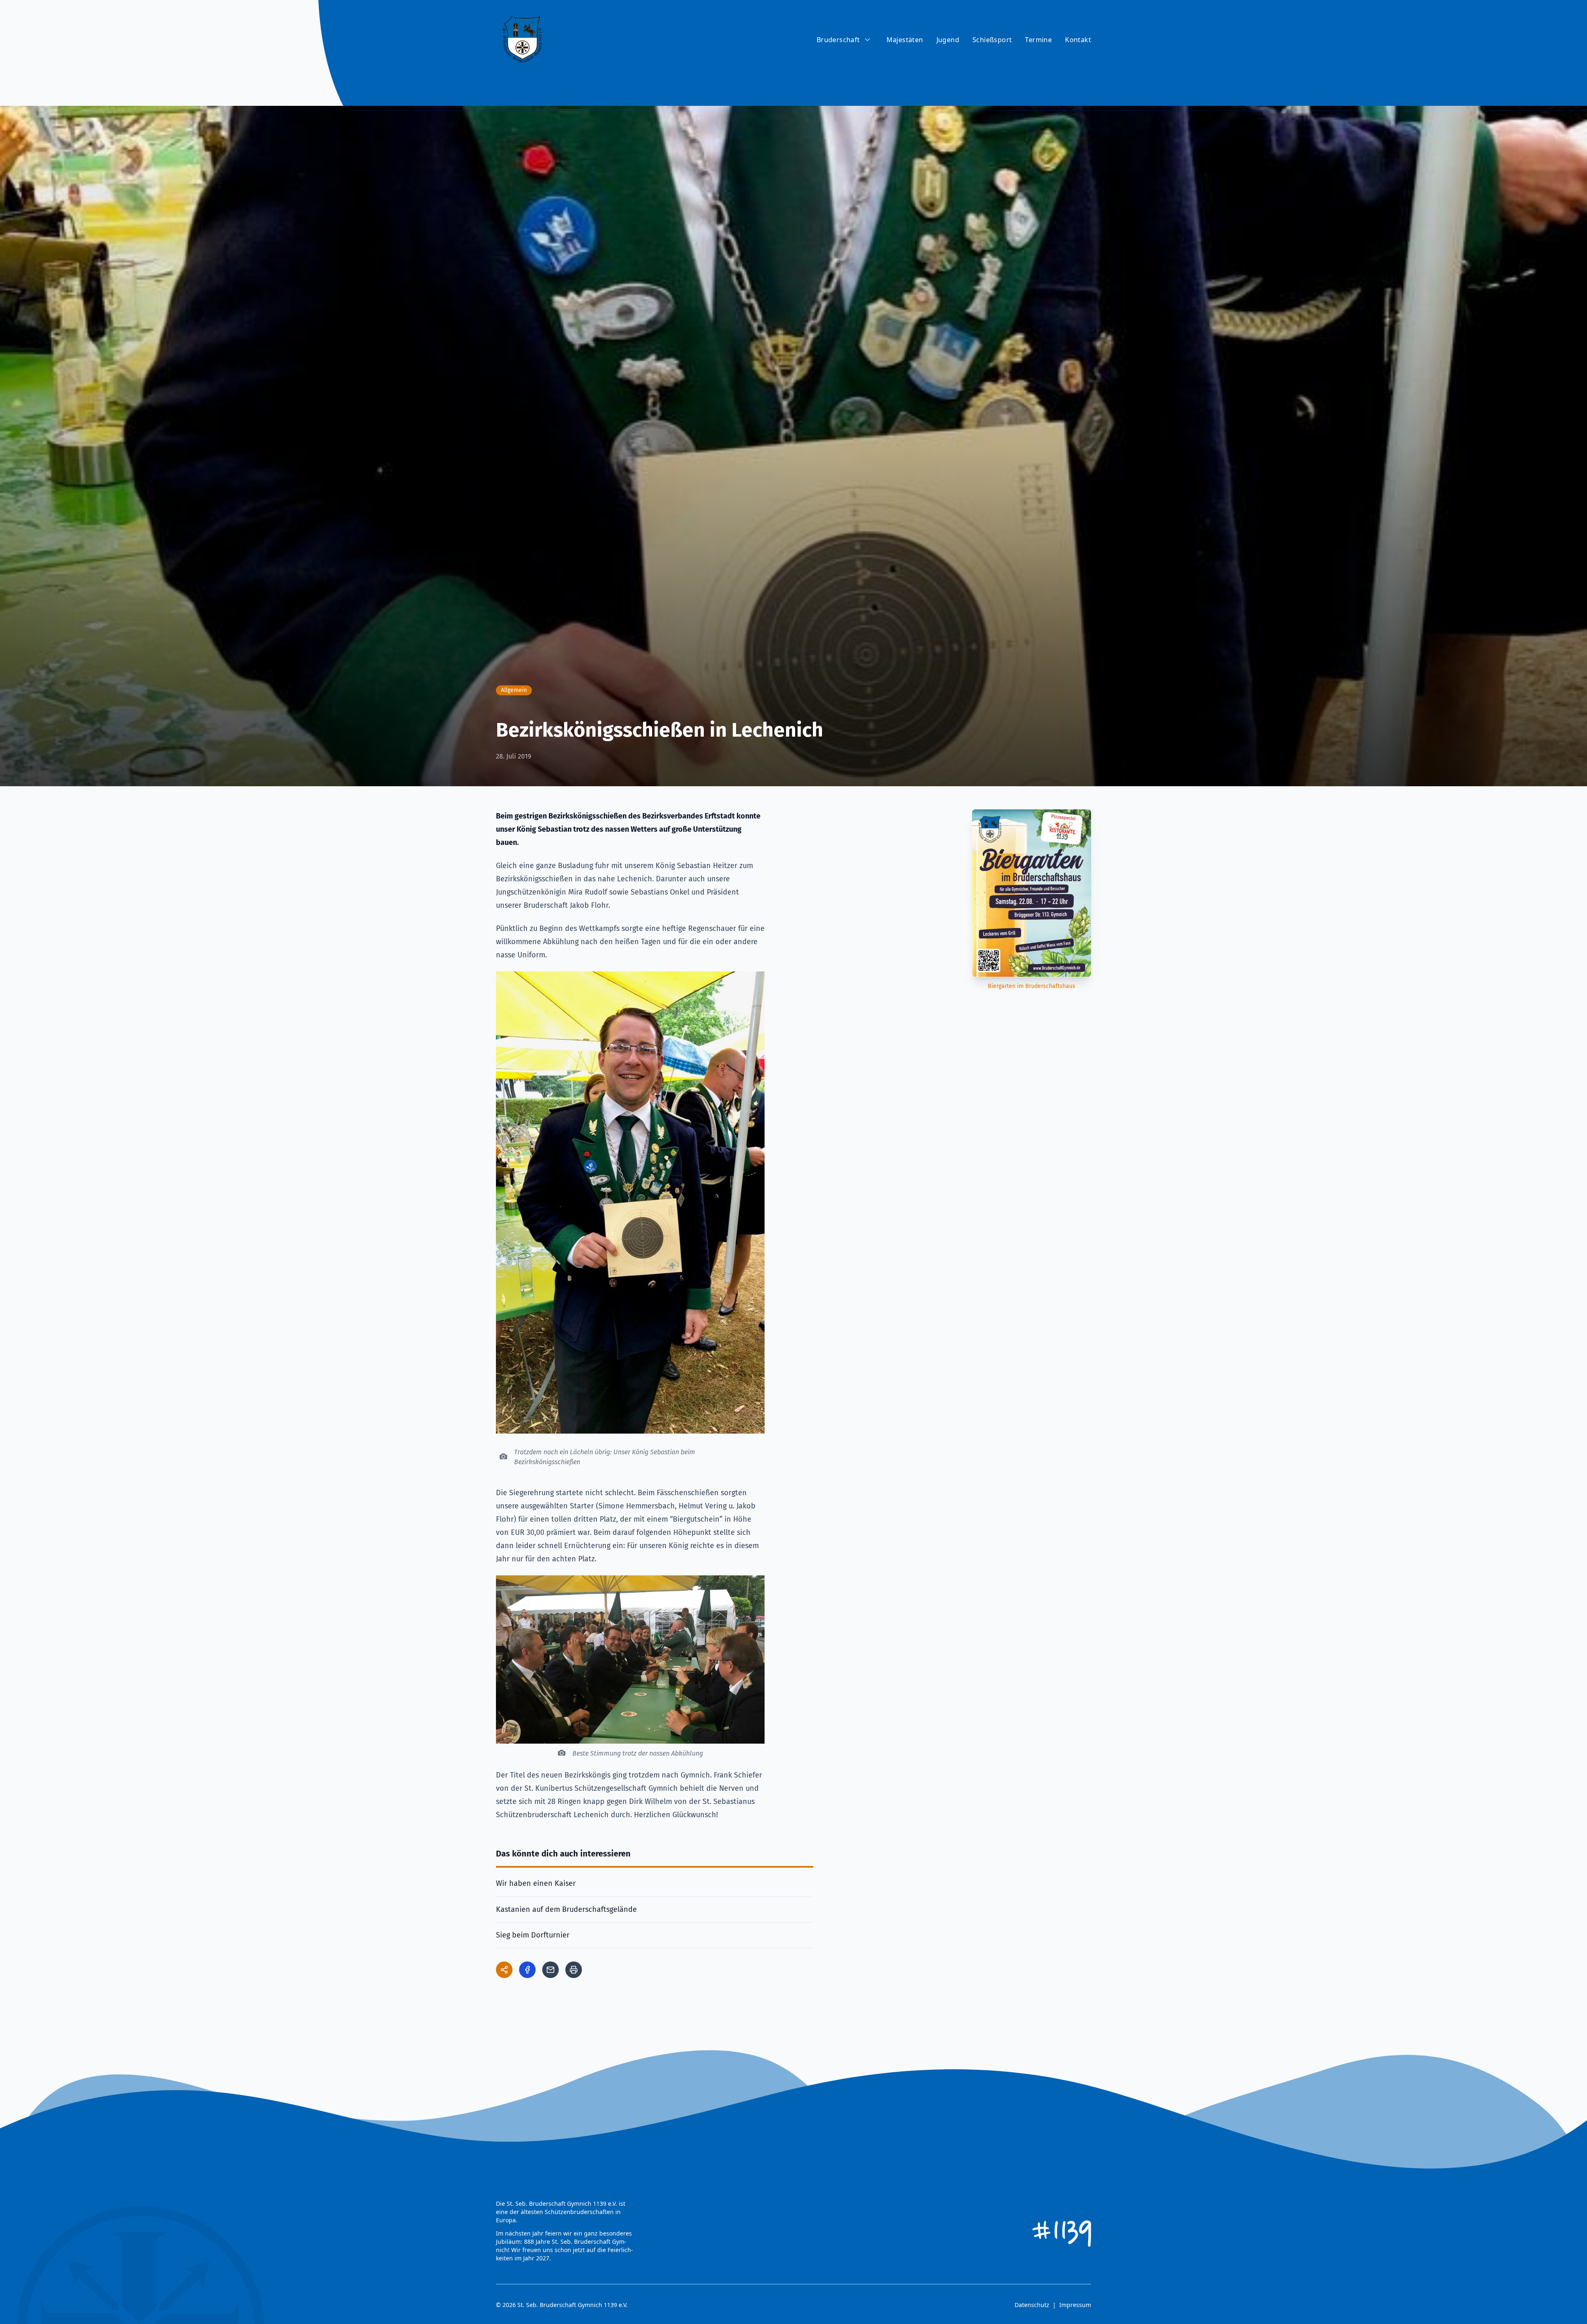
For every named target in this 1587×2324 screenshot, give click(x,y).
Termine (1038, 40)
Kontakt (1078, 40)
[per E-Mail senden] (550, 1970)
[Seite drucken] (574, 1970)
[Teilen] (504, 1970)
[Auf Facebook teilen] (527, 1970)
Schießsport (992, 40)
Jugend (948, 40)
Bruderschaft (838, 40)
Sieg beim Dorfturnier (533, 1935)
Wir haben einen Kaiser (536, 1883)
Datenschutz (1032, 2305)
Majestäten (905, 40)
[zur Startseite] (522, 40)
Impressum (1075, 2305)
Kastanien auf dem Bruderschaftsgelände (566, 1909)
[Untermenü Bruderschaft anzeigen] (867, 40)
